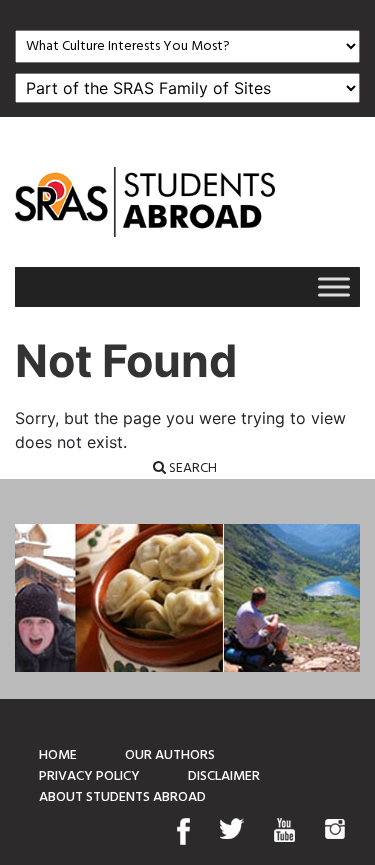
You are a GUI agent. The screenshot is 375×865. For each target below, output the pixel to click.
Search (191, 468)
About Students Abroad (122, 797)
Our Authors (170, 755)
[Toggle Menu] (334, 286)
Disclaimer (224, 776)
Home (58, 755)
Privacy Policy (89, 776)
